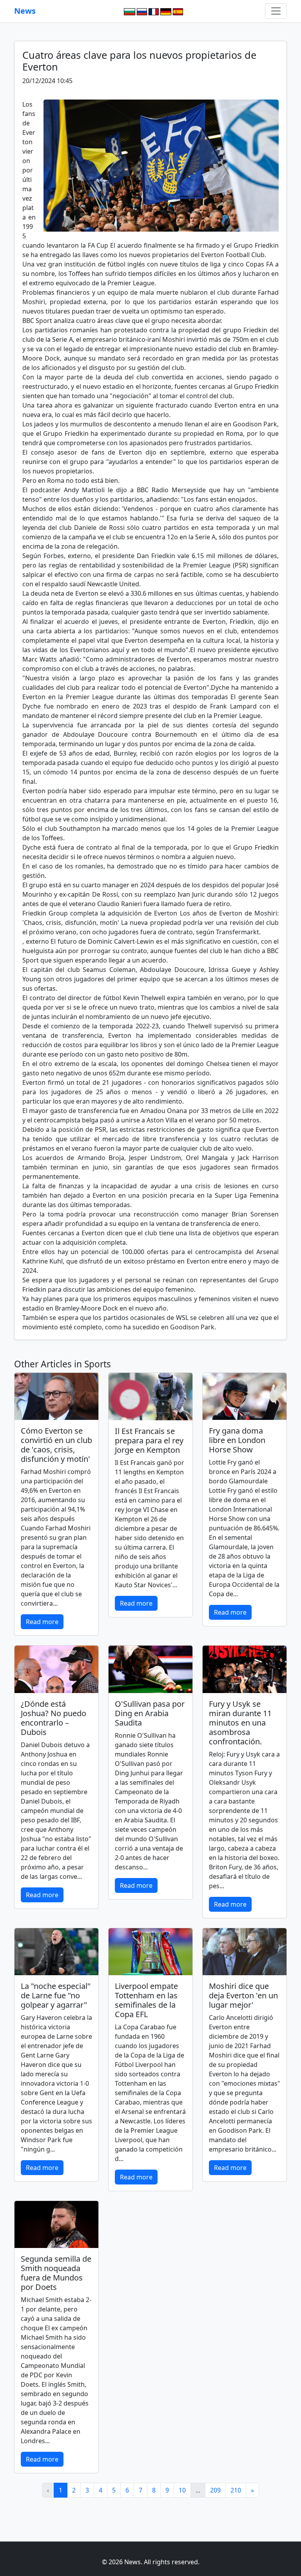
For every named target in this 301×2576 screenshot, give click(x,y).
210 (236, 2490)
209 (215, 2490)
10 (182, 2490)
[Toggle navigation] (276, 11)
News (25, 11)
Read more (42, 1622)
